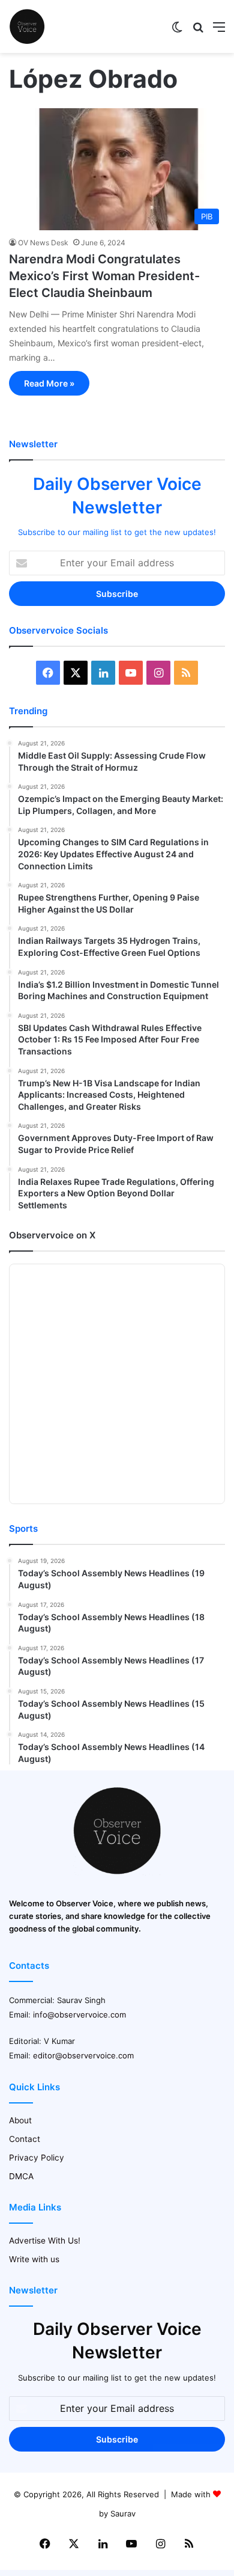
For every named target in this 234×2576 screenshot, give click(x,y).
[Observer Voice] (27, 26)
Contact (25, 2139)
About (20, 2120)
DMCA (21, 2176)
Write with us (34, 2259)
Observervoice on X (52, 1235)
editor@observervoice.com (83, 2055)
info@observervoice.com (79, 2015)
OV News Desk (43, 243)
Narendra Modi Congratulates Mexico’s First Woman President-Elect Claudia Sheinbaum (104, 276)
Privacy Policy (37, 2158)
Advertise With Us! (45, 2241)
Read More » (49, 383)
